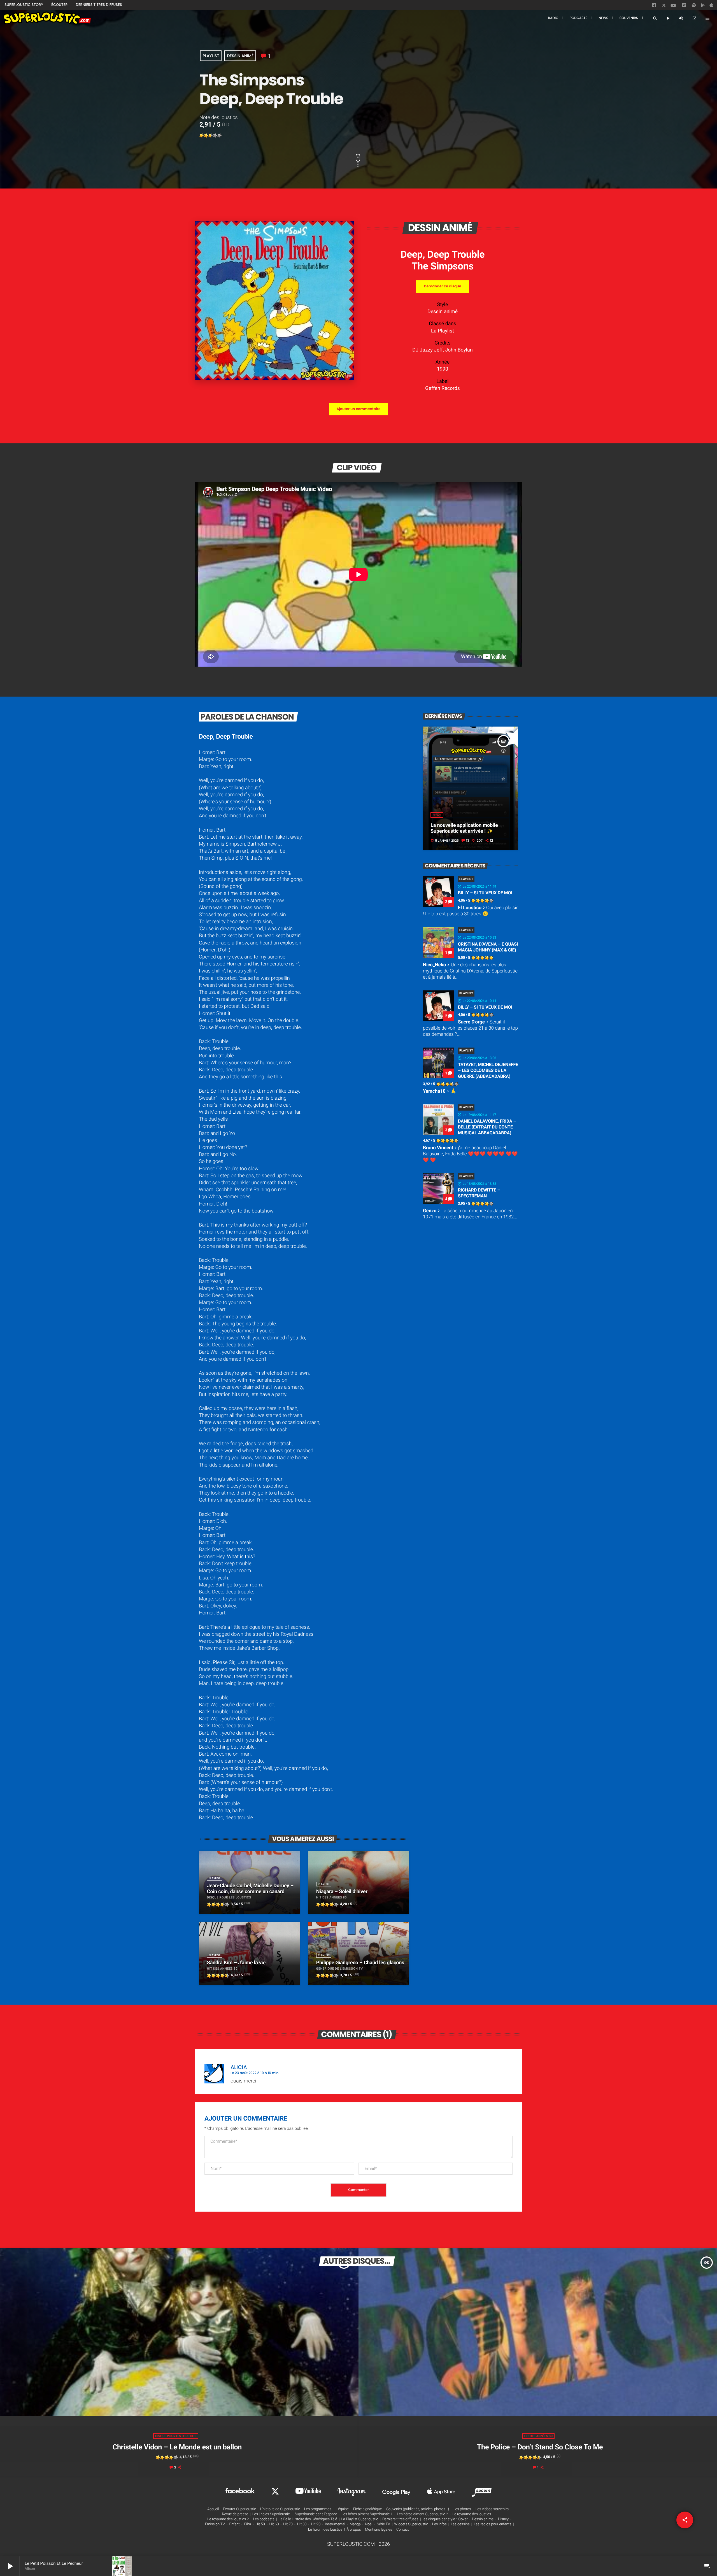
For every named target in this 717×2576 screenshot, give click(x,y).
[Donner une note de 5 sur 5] (220, 136)
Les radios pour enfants (493, 2524)
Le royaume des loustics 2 (228, 2519)
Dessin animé (240, 56)
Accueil (213, 2509)
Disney (503, 2519)
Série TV (383, 2524)
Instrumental (335, 2524)
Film (247, 2524)
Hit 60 (274, 2524)
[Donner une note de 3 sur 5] (211, 136)
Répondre (501, 2064)
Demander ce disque (442, 286)
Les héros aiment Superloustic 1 (367, 2514)
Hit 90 (316, 2524)
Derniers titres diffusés (400, 2519)
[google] (704, 6)
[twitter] (664, 6)
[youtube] (673, 7)
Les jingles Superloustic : (272, 2514)
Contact (403, 2530)
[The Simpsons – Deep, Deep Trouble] (274, 379)
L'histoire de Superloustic (280, 2509)
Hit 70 (288, 2524)
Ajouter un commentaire (358, 409)
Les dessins (460, 2524)
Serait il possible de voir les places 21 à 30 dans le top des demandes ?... (470, 1028)
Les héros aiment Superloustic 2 (422, 2514)
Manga (355, 2524)
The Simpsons (443, 266)
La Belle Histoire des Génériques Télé (308, 2519)
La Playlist (443, 331)
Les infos (439, 2524)
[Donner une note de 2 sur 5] (206, 136)
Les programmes (318, 2509)
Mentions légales (379, 2530)
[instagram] (684, 6)
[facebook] (655, 6)
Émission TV (215, 2524)
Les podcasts (264, 2519)
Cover (463, 2519)
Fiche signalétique (368, 2509)
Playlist (211, 56)
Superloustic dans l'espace (316, 2514)
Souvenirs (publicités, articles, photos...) (418, 2509)
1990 (443, 369)
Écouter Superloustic (239, 2509)
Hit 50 (260, 2524)
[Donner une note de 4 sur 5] (215, 136)
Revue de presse (235, 2514)
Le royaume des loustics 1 (473, 2514)
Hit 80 (302, 2524)
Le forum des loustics (325, 2530)
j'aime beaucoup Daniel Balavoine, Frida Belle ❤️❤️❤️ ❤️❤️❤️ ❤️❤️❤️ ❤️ (470, 1154)
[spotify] (694, 6)
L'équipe (342, 2509)
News (437, 815)
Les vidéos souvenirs (492, 2509)
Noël (369, 2524)
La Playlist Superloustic (360, 2519)
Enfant (235, 2524)
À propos (354, 2530)
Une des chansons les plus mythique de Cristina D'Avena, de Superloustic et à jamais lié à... (470, 971)
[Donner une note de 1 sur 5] (202, 136)
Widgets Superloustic (411, 2524)
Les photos (462, 2509)
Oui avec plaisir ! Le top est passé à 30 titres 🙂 (470, 911)
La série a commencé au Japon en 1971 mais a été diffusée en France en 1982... (470, 1214)
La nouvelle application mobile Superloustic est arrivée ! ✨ (464, 828)
